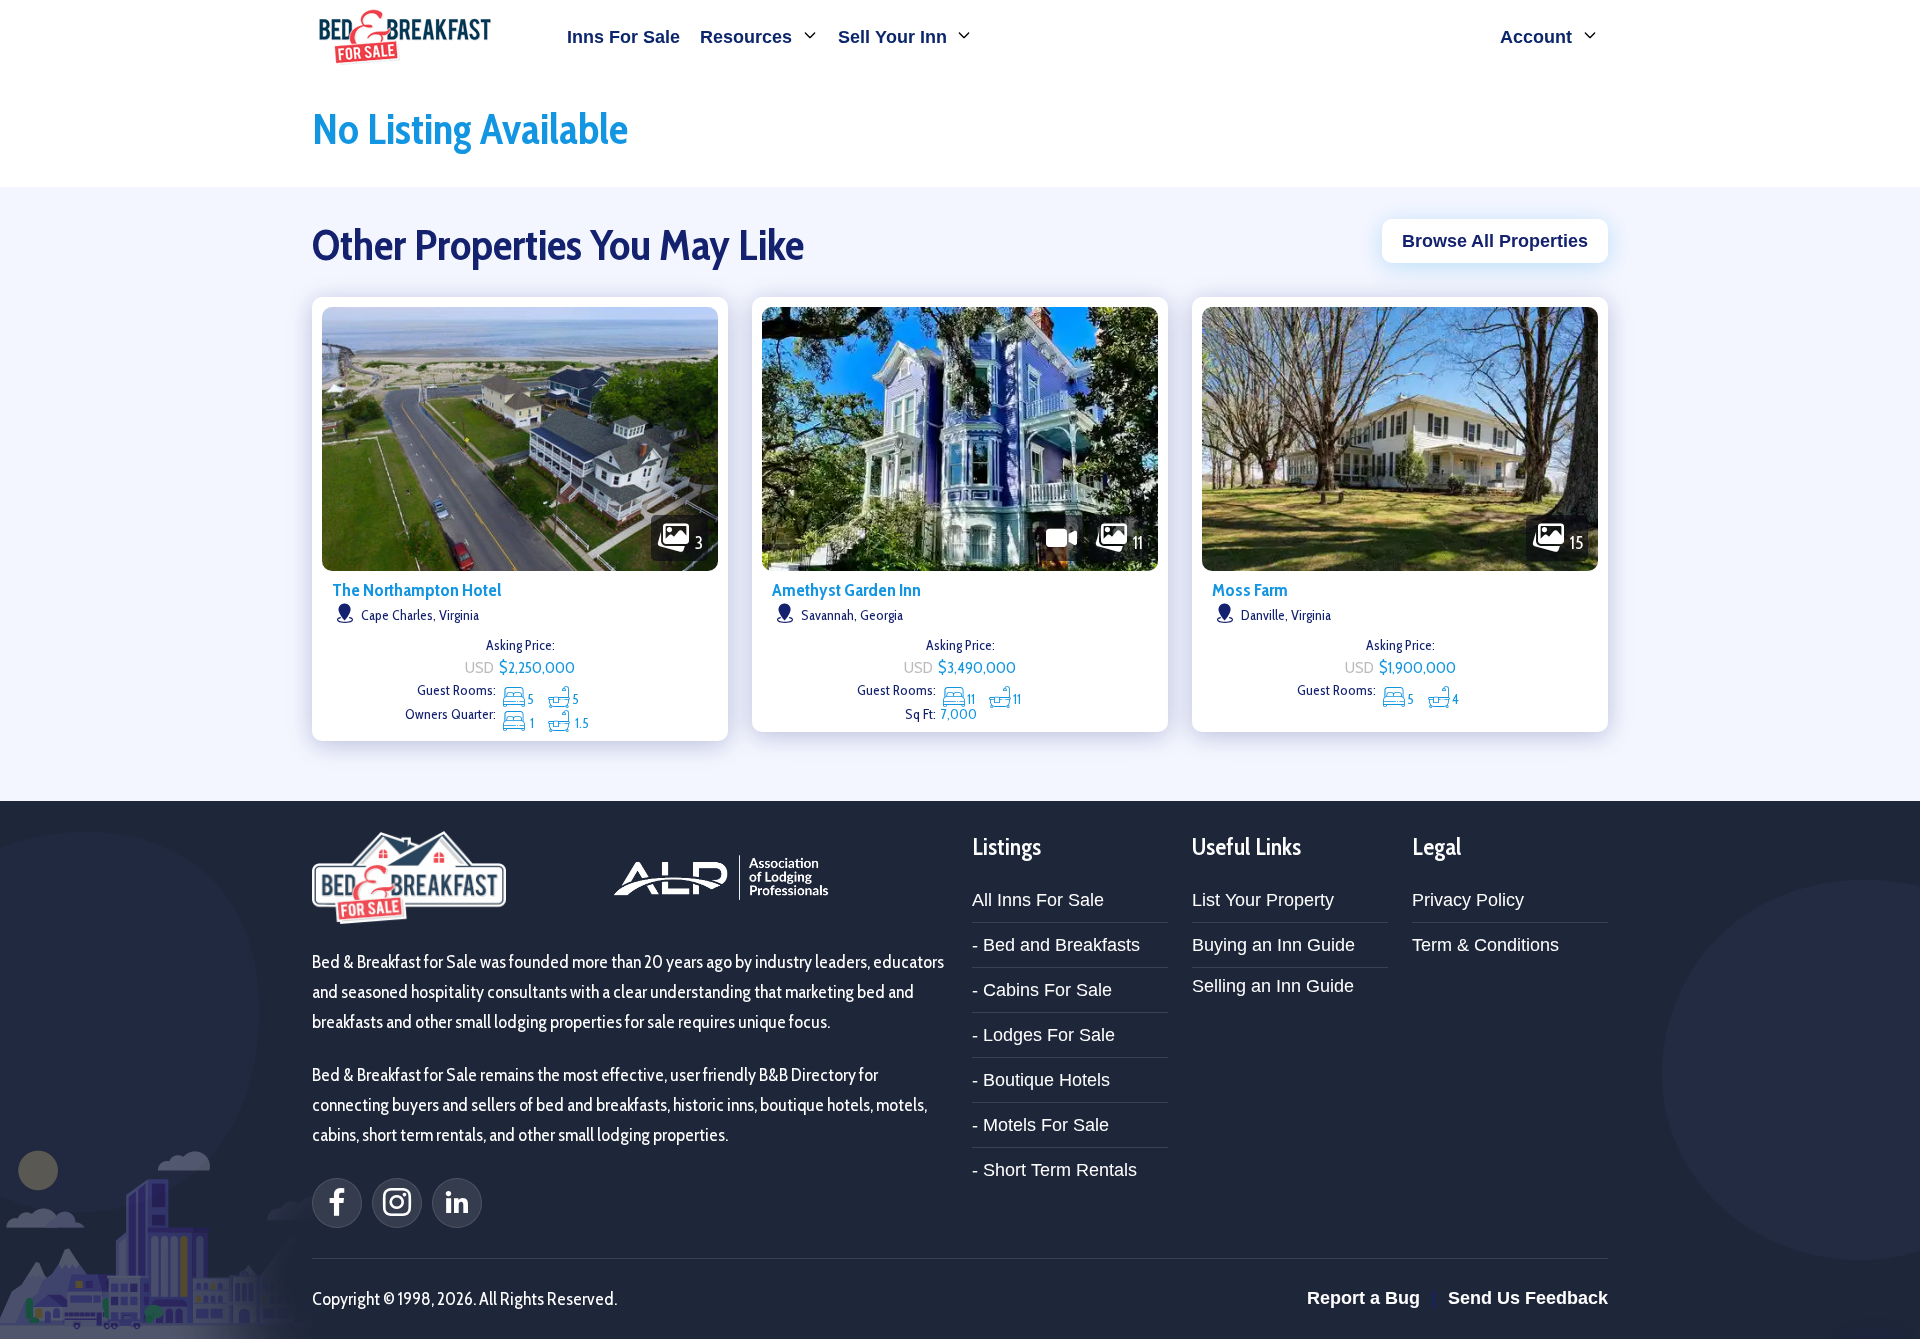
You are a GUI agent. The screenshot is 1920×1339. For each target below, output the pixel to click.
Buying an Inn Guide (1273, 945)
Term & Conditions (1485, 945)
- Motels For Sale (1040, 1125)
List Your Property (1263, 900)
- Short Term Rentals (1054, 1170)
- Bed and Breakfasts (1056, 945)
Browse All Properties (1495, 241)
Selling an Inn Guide (1273, 986)
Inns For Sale (623, 37)
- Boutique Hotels (1041, 1080)
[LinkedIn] (457, 1203)
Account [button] (1538, 37)
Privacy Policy (1468, 900)
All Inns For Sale (1038, 900)
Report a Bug (1363, 1298)
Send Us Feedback (1528, 1298)
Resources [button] (748, 37)
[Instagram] (397, 1203)
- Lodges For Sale (1043, 1035)
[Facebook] (337, 1203)
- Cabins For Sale (1042, 990)
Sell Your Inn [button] (895, 37)
